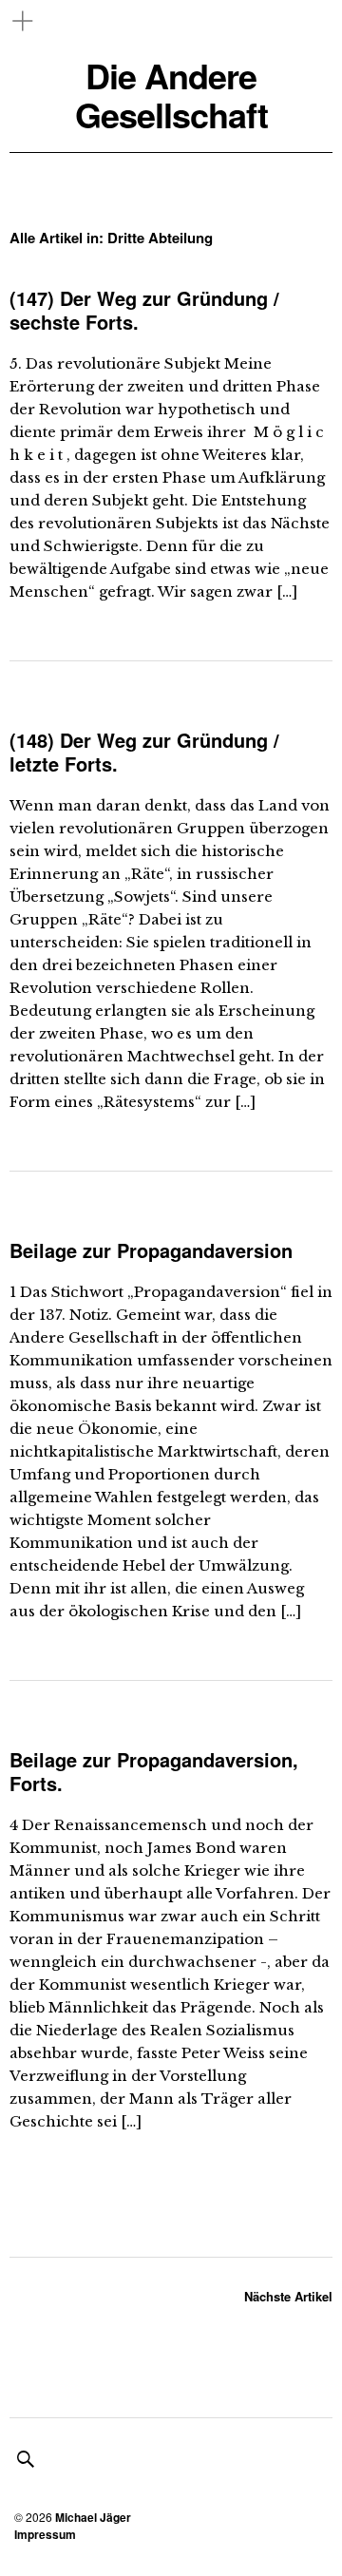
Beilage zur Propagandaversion (151, 1250)
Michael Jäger (93, 2517)
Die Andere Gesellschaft (171, 95)
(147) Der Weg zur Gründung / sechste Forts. (144, 310)
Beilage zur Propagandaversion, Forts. (154, 1771)
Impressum (45, 2534)
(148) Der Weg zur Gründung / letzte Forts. (144, 752)
